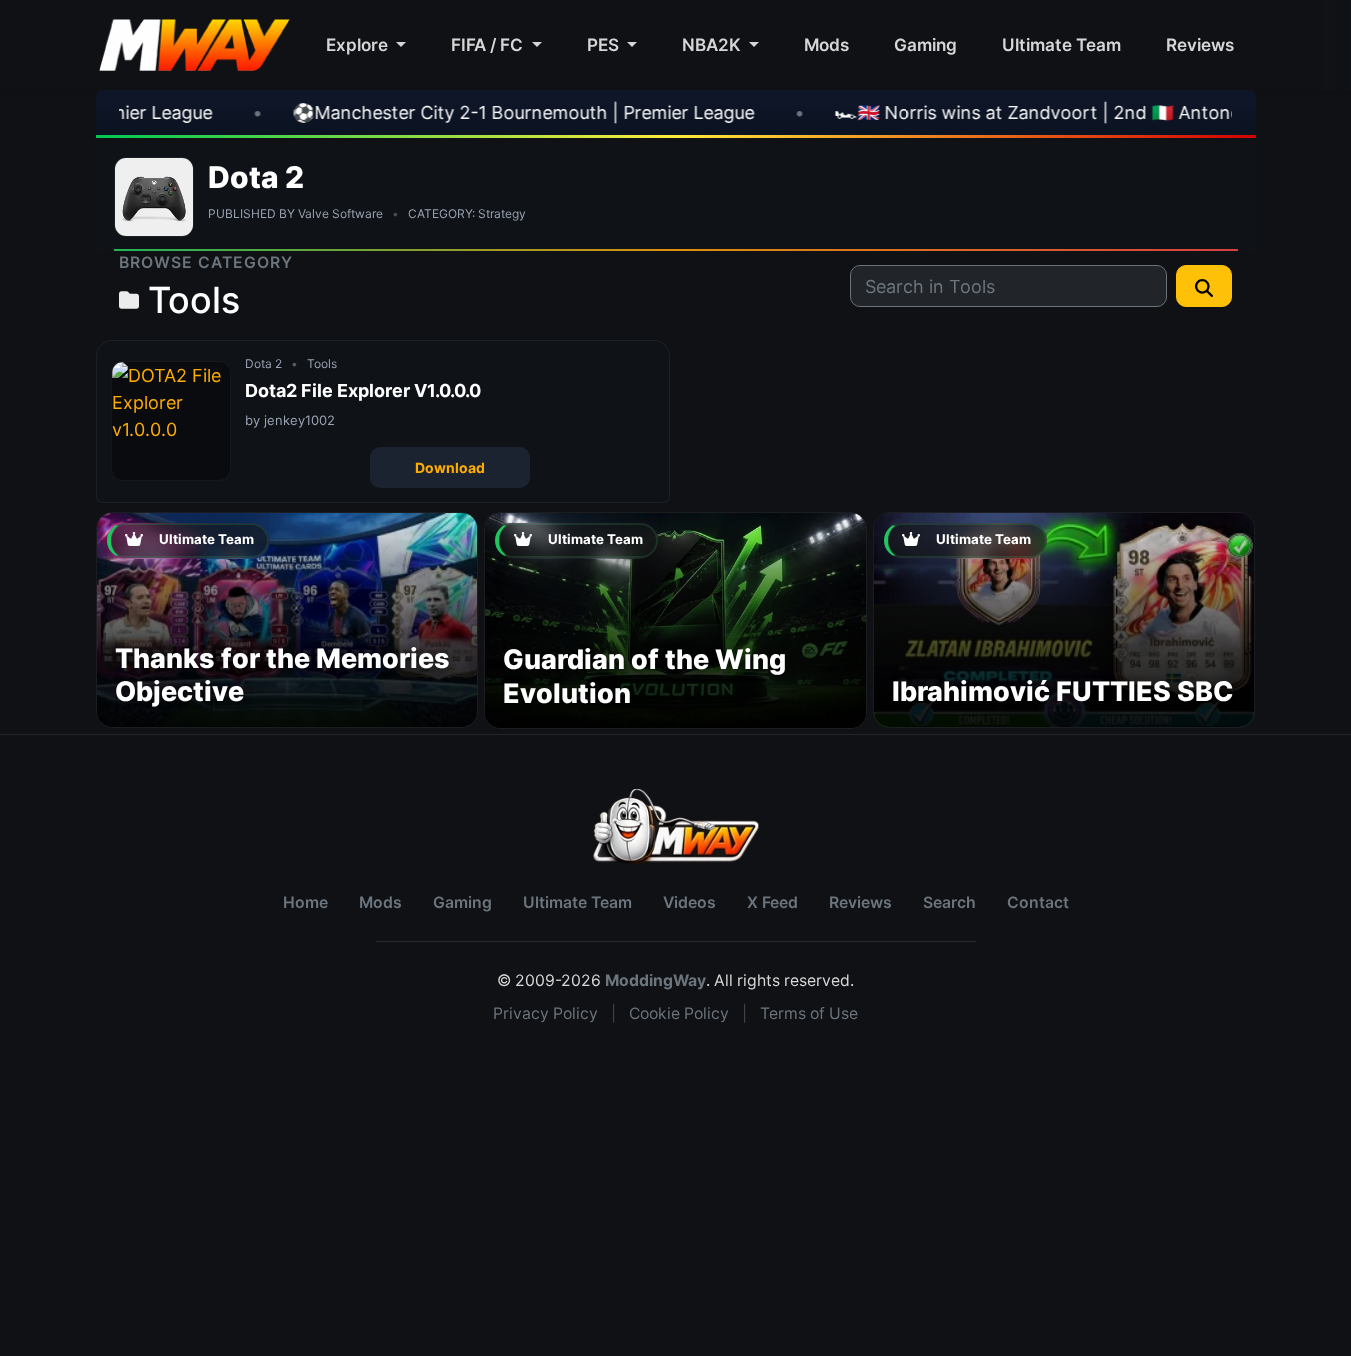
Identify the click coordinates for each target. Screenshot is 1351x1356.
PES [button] (605, 44)
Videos (689, 902)
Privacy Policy (545, 1013)
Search (949, 902)
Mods (826, 44)
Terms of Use (809, 1013)
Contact (1038, 902)
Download (450, 467)
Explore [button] (359, 44)
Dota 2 (256, 177)
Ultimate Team (1061, 44)
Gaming (925, 44)
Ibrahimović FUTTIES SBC (1063, 691)
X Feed (772, 902)
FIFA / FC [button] (489, 44)
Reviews (1200, 44)
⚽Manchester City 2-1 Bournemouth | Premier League (432, 112)
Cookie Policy (679, 1013)
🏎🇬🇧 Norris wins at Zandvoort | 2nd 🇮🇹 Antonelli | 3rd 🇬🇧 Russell (1019, 112)
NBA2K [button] (713, 44)
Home (305, 902)
